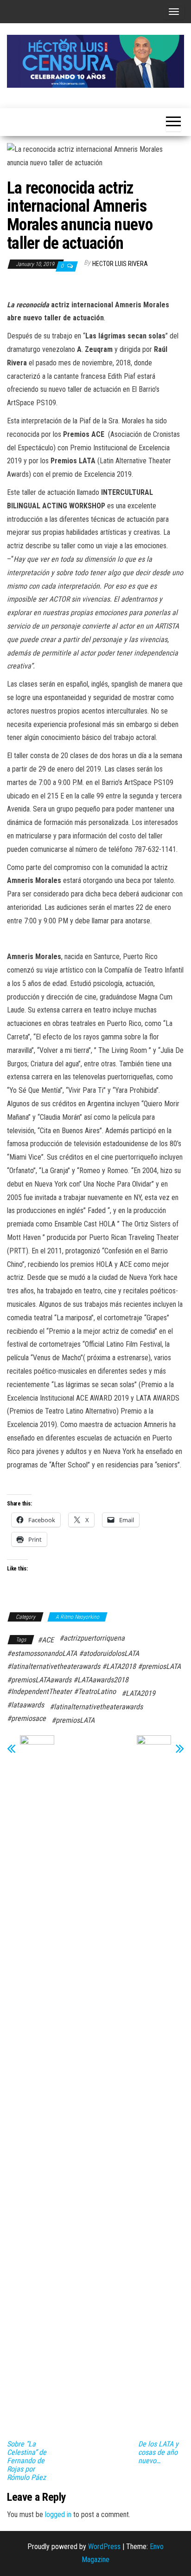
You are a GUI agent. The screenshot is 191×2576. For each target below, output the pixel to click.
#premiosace (26, 1718)
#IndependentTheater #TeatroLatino (61, 1691)
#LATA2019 (138, 1693)
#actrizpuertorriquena (92, 1638)
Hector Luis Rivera (120, 264)
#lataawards (25, 1705)
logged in (58, 2514)
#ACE (46, 1640)
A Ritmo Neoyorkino (77, 1617)
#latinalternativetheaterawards (96, 1707)
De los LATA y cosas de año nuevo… (158, 2453)
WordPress (104, 2547)
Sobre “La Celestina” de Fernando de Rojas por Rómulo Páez (27, 2461)
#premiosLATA (73, 1720)
